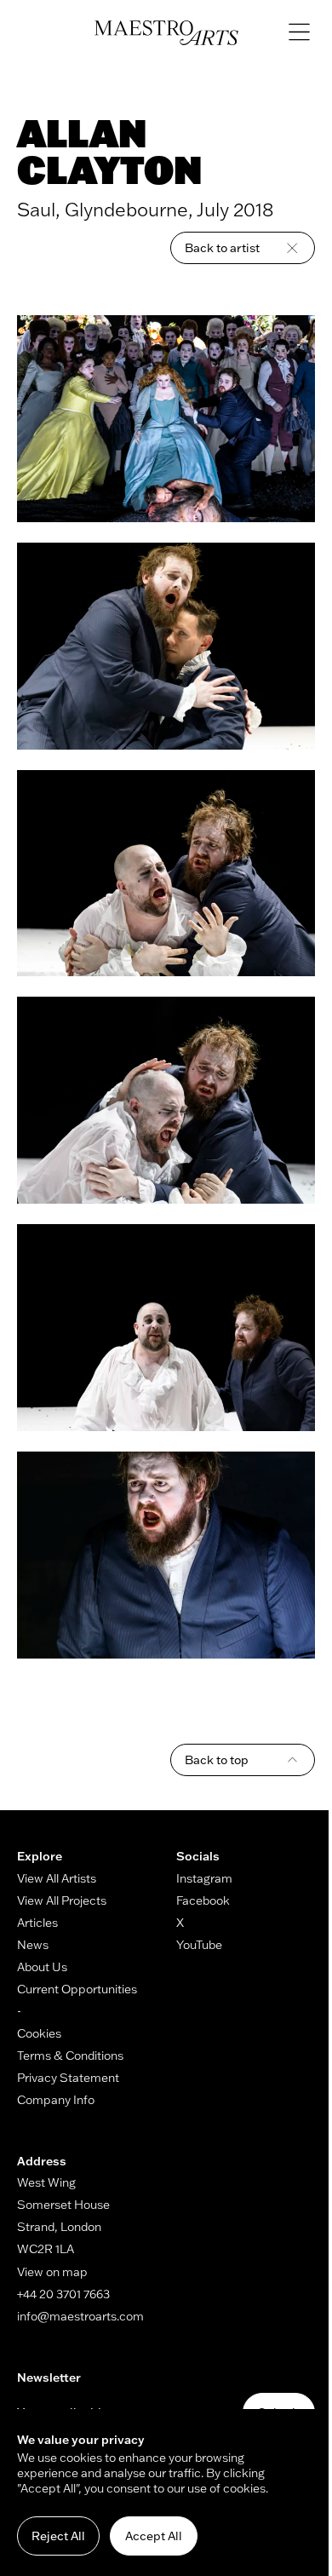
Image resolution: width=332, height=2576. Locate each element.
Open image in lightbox (166, 419)
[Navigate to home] (166, 33)
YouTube (199, 1945)
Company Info (56, 2100)
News (33, 1945)
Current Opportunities (77, 1989)
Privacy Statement (68, 2078)
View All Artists (57, 1878)
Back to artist (222, 248)
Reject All (58, 2536)
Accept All (154, 2536)
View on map (52, 2272)
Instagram (204, 1878)
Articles (37, 1923)
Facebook (203, 1900)
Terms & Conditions (70, 2056)
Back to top (217, 1760)
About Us (42, 1967)
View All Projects (62, 1900)
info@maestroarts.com (80, 2316)
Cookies (39, 2033)
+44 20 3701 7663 (63, 2294)
